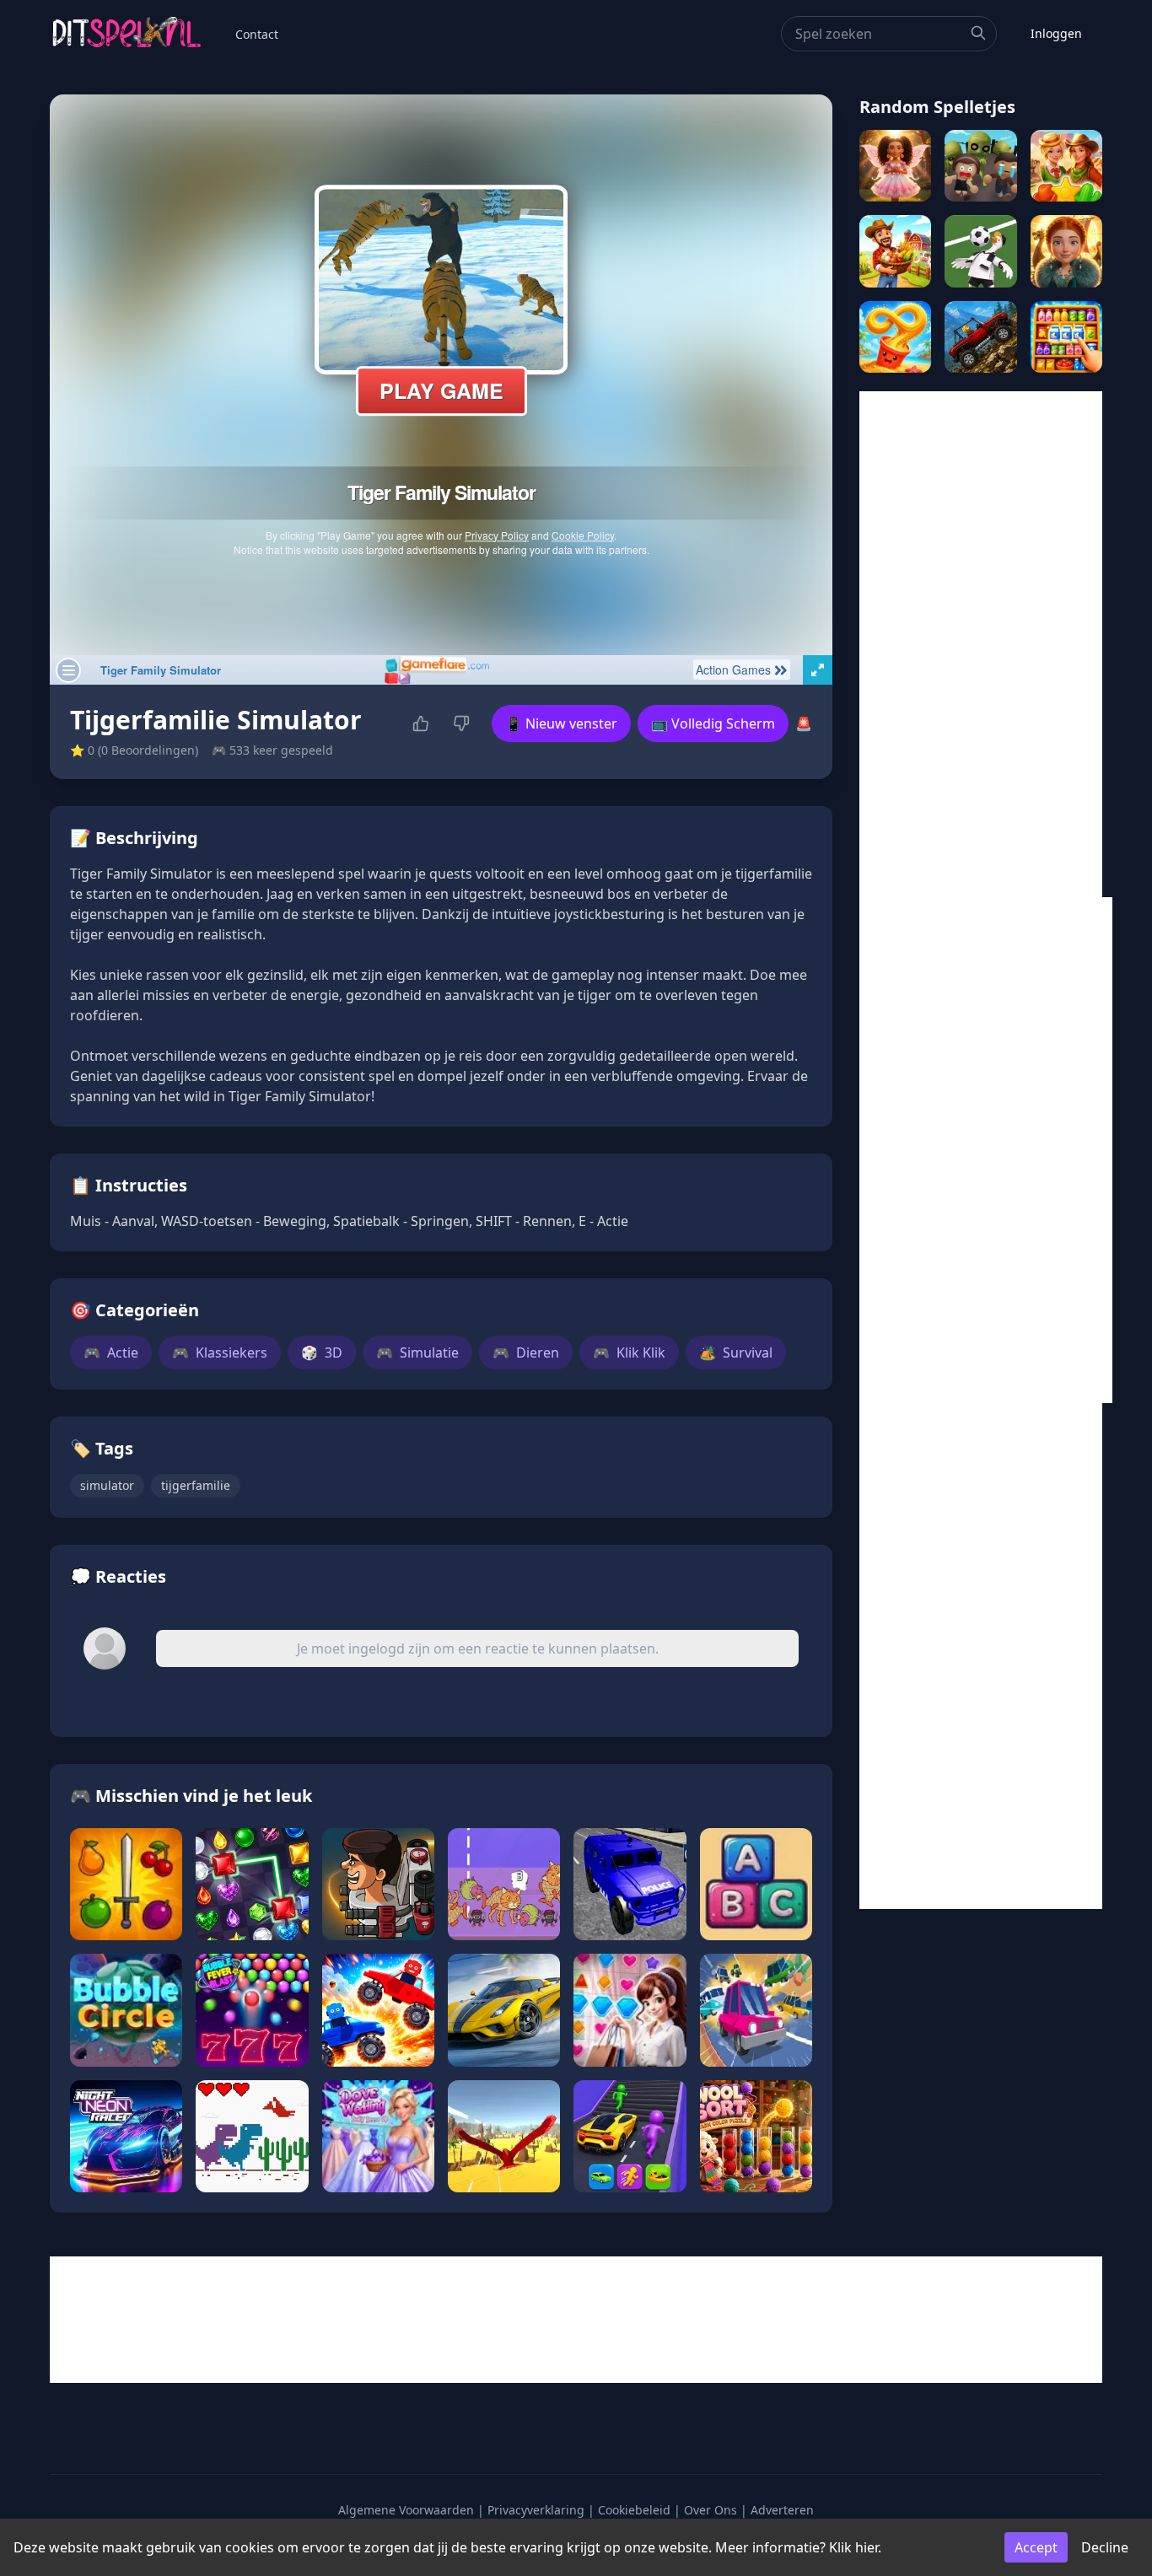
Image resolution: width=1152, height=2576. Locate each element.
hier (867, 2547)
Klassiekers (220, 1353)
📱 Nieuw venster (561, 723)
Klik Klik (629, 1353)
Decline (1105, 2547)
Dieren (526, 1353)
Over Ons (711, 2510)
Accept (1036, 2547)
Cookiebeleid (634, 2510)
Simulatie (417, 1353)
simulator (107, 1485)
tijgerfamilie (196, 1485)
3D (322, 1353)
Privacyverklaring (536, 2510)
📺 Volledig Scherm (713, 723)
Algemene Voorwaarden (406, 2510)
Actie (111, 1353)
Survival (736, 1353)
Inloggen (1056, 33)
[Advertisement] (981, 644)
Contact (257, 34)
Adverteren (782, 2510)
